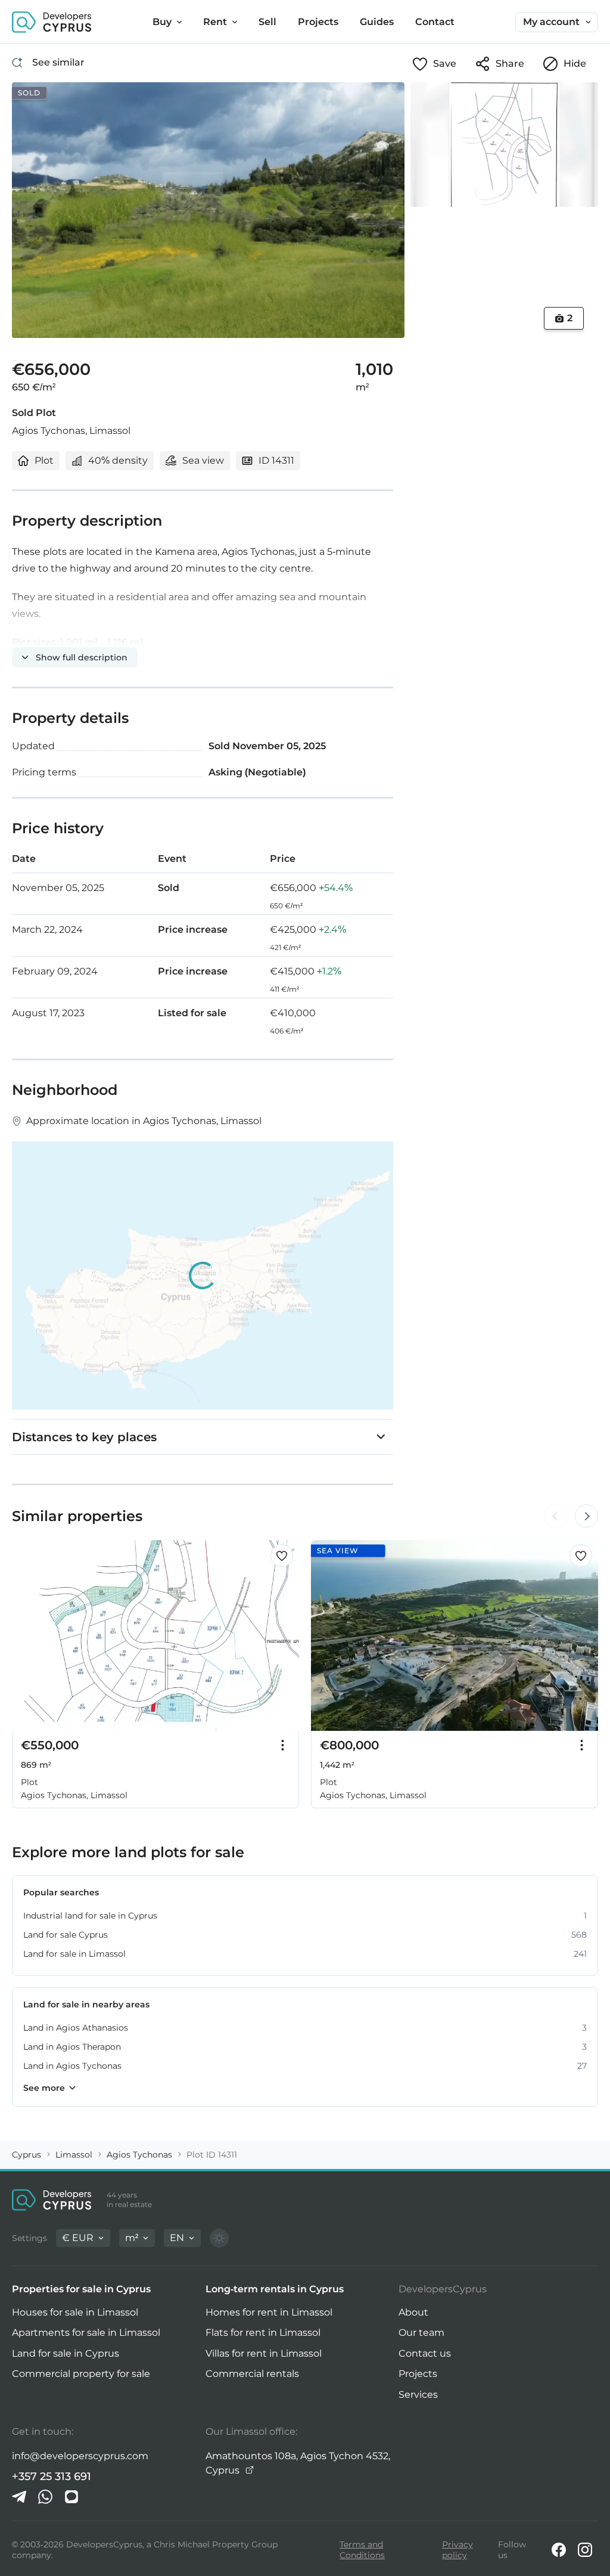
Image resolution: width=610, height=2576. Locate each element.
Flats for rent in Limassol (263, 2333)
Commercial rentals (252, 2374)
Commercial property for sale (81, 2374)
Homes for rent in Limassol (269, 2312)
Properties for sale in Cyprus (81, 2289)
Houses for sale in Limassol (75, 2312)
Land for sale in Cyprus (66, 2353)
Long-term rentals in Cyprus (275, 2289)
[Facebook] (559, 2550)
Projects (418, 2374)
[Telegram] (19, 2497)
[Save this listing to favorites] (282, 1556)
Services (418, 2395)
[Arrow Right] (586, 1516)
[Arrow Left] (555, 1516)
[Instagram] (585, 2550)
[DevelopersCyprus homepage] (52, 22)
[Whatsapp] (45, 2497)
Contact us (425, 2353)
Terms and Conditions (362, 2550)
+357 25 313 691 (52, 2476)
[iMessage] (71, 2497)
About (413, 2312)
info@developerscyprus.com (80, 2456)
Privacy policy (457, 2550)
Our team (421, 2333)
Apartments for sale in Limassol (86, 2333)
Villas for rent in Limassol (264, 2353)
